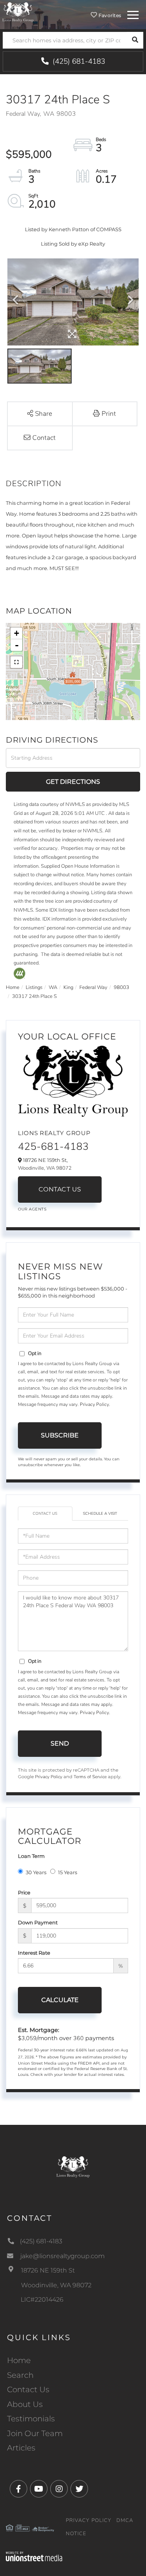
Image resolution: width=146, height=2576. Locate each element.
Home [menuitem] (19, 2360)
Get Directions (73, 782)
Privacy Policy (94, 1404)
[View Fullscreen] (16, 662)
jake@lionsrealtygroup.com (62, 2256)
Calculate (60, 2000)
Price (24, 1892)
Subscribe (60, 1435)
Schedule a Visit (100, 1514)
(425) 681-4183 (78, 61)
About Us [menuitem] (25, 2404)
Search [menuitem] (20, 2375)
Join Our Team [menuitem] (35, 2433)
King (68, 987)
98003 (121, 987)
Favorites (109, 15)
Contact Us (60, 1189)
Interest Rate (34, 1953)
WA (53, 987)
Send (60, 1743)
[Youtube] (39, 2489)
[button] (135, 40)
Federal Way (93, 987)
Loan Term (31, 1856)
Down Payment (38, 1922)
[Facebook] (18, 2489)
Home (13, 987)
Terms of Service (90, 1777)
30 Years (36, 1872)
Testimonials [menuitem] (31, 2419)
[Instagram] (59, 2489)
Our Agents (32, 1209)
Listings (34, 987)
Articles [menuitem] (21, 2448)
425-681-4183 (53, 1147)
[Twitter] (79, 2489)
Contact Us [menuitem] (28, 2389)
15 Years (68, 1872)
